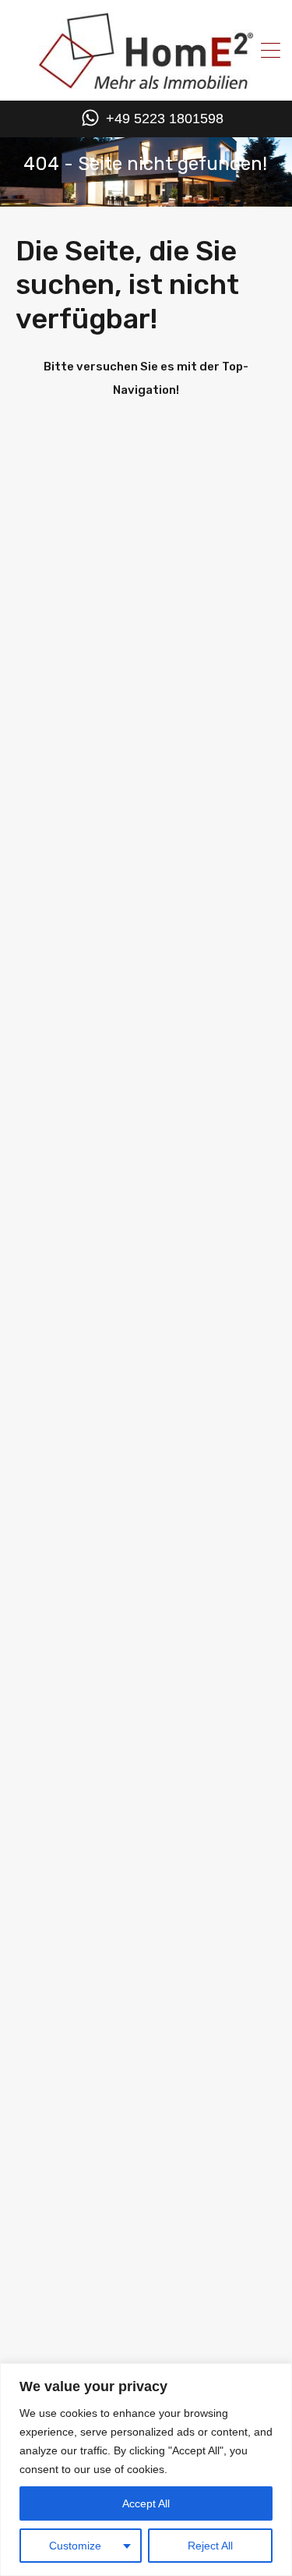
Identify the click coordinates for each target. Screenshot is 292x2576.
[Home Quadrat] (146, 83)
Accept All (146, 2503)
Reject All (210, 2546)
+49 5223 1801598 (165, 119)
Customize (75, 2546)
